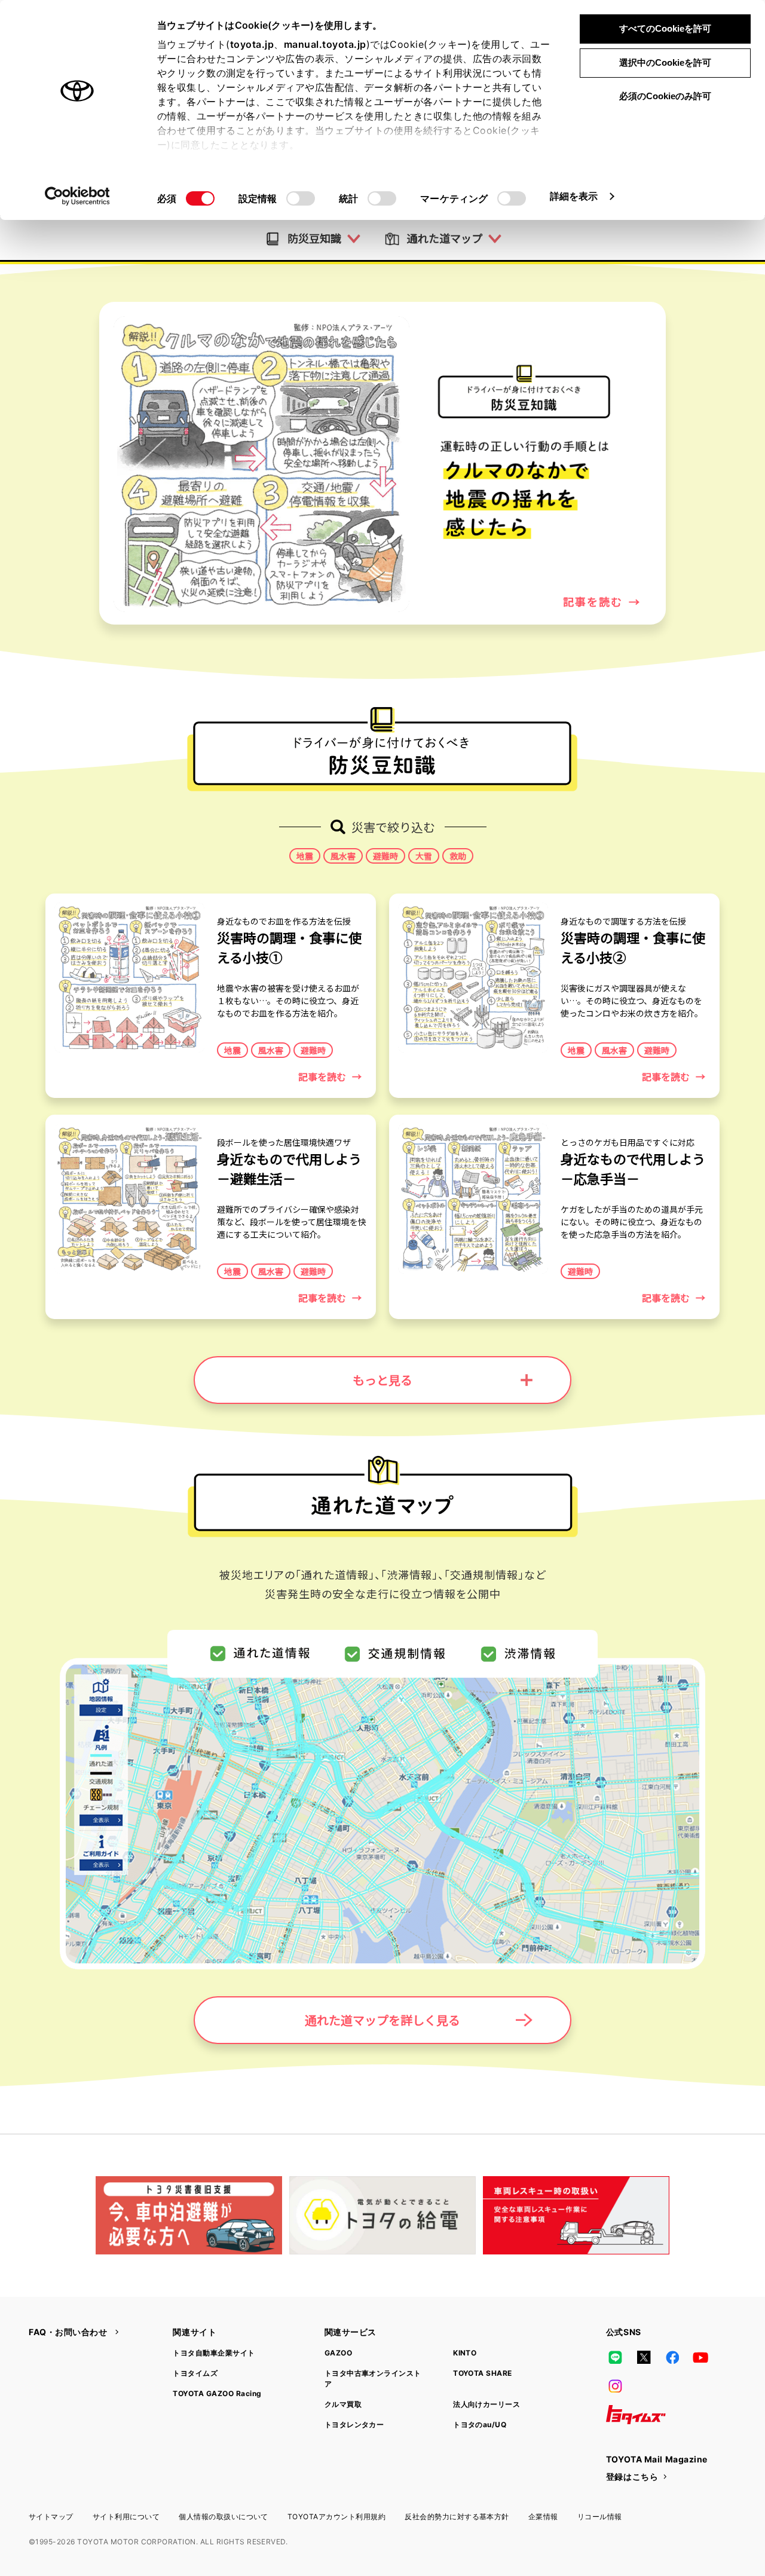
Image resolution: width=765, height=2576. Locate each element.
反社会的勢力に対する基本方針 (457, 2517)
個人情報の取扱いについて (224, 2517)
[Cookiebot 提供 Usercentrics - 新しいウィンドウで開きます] (77, 196)
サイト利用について (126, 2517)
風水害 (343, 856)
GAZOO (338, 2353)
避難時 (385, 856)
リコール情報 (600, 2517)
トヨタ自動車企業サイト (214, 2353)
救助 (458, 856)
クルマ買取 (343, 2404)
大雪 (424, 856)
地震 (305, 856)
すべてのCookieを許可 (665, 28)
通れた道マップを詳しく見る (382, 2020)
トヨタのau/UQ (480, 2424)
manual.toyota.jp (325, 44)
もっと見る (382, 1380)
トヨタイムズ (195, 2373)
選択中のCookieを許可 (665, 62)
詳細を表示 (574, 196)
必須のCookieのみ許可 (665, 96)
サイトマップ (51, 2517)
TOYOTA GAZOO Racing (217, 2393)
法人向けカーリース (486, 2404)
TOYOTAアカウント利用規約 (336, 2517)
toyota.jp (252, 44)
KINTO (465, 2353)
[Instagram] (616, 2386)
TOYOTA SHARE (483, 2373)
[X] (644, 2357)
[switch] (301, 198)
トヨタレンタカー (354, 2424)
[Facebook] (672, 2357)
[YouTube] (701, 2357)
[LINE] (616, 2357)
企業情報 (543, 2517)
